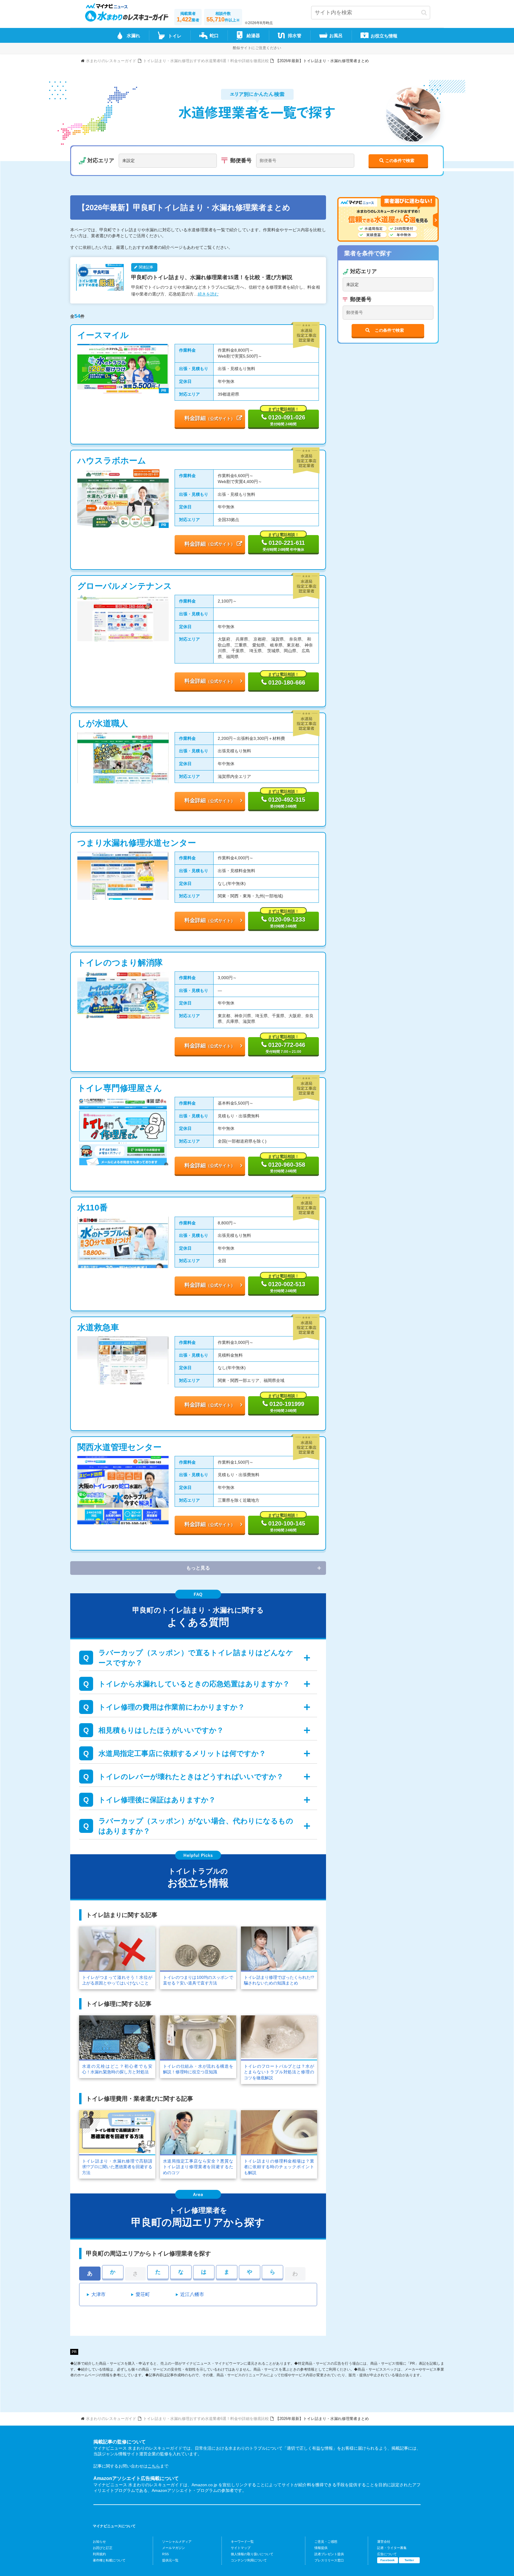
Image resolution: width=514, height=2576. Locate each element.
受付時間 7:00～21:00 (286, 1045)
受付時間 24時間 (286, 418)
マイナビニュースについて (114, 2526)
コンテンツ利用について (249, 2560)
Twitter (409, 2560)
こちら (154, 2466)
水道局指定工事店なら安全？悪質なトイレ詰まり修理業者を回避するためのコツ (198, 2167)
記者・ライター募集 (392, 2548)
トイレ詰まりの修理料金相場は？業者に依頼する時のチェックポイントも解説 (279, 2167)
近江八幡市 (192, 2294)
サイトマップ (241, 2548)
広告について (387, 2554)
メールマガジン (174, 2548)
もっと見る (198, 1568)
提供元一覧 (170, 2560)
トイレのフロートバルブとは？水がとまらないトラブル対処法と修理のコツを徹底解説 (279, 2072)
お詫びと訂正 (103, 2548)
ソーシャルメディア (177, 2542)
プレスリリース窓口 (329, 2560)
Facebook (388, 2560)
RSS (165, 2554)
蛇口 (214, 36)
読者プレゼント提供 (329, 2554)
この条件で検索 (400, 161)
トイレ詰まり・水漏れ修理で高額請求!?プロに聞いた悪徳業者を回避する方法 (117, 2167)
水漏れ (133, 36)
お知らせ (99, 2542)
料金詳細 (210, 418)
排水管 (295, 36)
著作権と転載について (109, 2560)
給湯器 (253, 36)
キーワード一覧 (242, 2542)
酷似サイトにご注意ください (257, 48)
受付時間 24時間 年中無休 (284, 543)
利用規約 (99, 2554)
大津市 (98, 2294)
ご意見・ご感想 (326, 2542)
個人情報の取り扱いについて (252, 2554)
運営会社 (384, 2542)
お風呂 (336, 36)
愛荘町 (143, 2294)
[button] (424, 13)
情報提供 (321, 2548)
